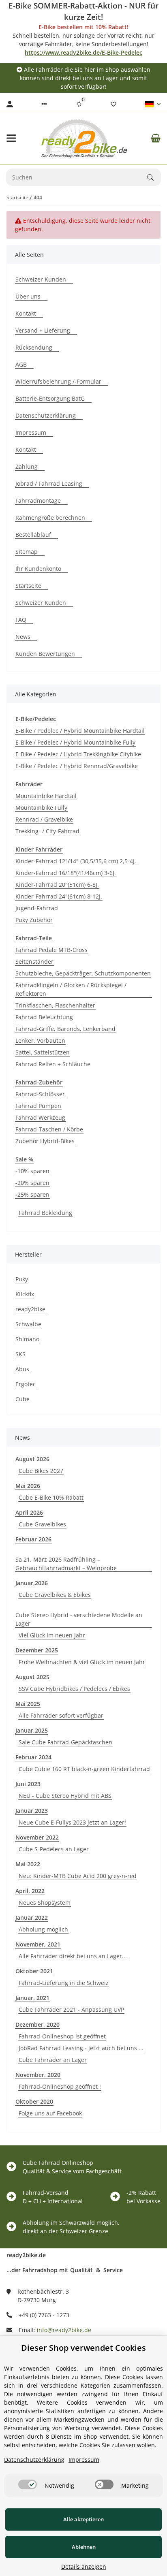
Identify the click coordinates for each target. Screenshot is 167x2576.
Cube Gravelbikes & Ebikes (55, 1595)
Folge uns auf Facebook (50, 2113)
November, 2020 (38, 2075)
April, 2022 (30, 1891)
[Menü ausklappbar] (11, 138)
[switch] (28, 2484)
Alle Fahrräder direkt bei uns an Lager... (73, 1956)
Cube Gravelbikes (42, 1524)
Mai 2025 (28, 1704)
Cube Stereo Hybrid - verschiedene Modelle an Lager (79, 1619)
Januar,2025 (32, 1730)
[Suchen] (154, 177)
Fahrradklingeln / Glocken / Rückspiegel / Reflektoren (71, 989)
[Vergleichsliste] (79, 104)
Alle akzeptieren (83, 2519)
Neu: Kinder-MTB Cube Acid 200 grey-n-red (78, 1876)
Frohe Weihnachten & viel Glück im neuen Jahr (82, 1662)
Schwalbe (28, 1324)
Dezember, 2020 (37, 2024)
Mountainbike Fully (41, 808)
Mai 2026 (28, 1486)
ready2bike (30, 1309)
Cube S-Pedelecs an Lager (54, 1849)
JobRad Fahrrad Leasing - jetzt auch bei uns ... (81, 2048)
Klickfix (25, 1294)
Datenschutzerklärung (34, 2460)
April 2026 (29, 1512)
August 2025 (32, 1677)
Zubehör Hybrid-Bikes (45, 1141)
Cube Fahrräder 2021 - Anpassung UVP (71, 2009)
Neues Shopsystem (45, 1903)
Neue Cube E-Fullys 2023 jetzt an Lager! (72, 1822)
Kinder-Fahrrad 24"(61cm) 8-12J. (59, 896)
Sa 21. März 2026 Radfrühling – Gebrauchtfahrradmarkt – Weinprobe (66, 1564)
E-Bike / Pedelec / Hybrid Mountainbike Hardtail (80, 731)
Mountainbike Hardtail (46, 796)
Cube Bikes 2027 (41, 1471)
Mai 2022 (28, 1864)
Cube (22, 1399)
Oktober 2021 (34, 1971)
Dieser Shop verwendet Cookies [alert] (83, 2348)
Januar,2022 (32, 1918)
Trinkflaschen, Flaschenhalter (55, 1005)
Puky (22, 1279)
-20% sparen (32, 1183)
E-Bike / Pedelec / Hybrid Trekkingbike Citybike (78, 754)
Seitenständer (34, 961)
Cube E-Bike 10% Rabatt (51, 1497)
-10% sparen (32, 1171)
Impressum (84, 2460)
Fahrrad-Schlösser (40, 1094)
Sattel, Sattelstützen (43, 1052)
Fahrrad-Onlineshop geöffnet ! (60, 2086)
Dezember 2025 (37, 1650)
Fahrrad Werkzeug (40, 1117)
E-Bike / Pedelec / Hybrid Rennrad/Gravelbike (77, 766)
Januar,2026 (32, 1583)
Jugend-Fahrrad (37, 908)
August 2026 (32, 1459)
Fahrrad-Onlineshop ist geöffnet (62, 2036)
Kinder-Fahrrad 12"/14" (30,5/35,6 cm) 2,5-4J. (76, 861)
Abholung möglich (43, 1929)
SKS (20, 1354)
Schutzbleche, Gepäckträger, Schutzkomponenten (83, 973)
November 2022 (37, 1837)
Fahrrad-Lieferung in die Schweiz (64, 1983)
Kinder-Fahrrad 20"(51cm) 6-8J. (57, 885)
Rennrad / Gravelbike (44, 819)
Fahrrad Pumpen (38, 1106)
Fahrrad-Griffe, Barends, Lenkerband (65, 1029)
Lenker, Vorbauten (40, 1040)
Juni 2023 (28, 1784)
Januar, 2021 (32, 1998)
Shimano (27, 1339)
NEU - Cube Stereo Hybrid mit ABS (65, 1796)
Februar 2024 (33, 1757)
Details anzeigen (84, 2566)
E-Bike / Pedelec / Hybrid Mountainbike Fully (75, 742)
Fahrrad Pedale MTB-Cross (51, 950)
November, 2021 (38, 1944)
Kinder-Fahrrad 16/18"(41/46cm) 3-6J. (66, 873)
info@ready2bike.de (64, 2330)
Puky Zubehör (34, 920)
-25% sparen (32, 1194)
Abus (22, 1369)
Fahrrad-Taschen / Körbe (49, 1129)
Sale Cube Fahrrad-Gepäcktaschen (65, 1742)
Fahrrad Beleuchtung (44, 1017)
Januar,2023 (32, 1811)
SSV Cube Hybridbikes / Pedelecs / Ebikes (74, 1689)
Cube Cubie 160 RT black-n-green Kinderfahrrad (84, 1769)
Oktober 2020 (34, 2101)
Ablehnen (84, 2547)
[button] (44, 104)
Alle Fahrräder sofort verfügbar (61, 1715)
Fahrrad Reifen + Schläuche (53, 1064)
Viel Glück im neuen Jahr (52, 1635)
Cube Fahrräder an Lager (53, 2060)
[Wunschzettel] (113, 104)
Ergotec (26, 1384)
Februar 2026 (33, 1539)
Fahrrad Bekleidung (45, 1213)
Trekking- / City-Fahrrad (47, 831)
